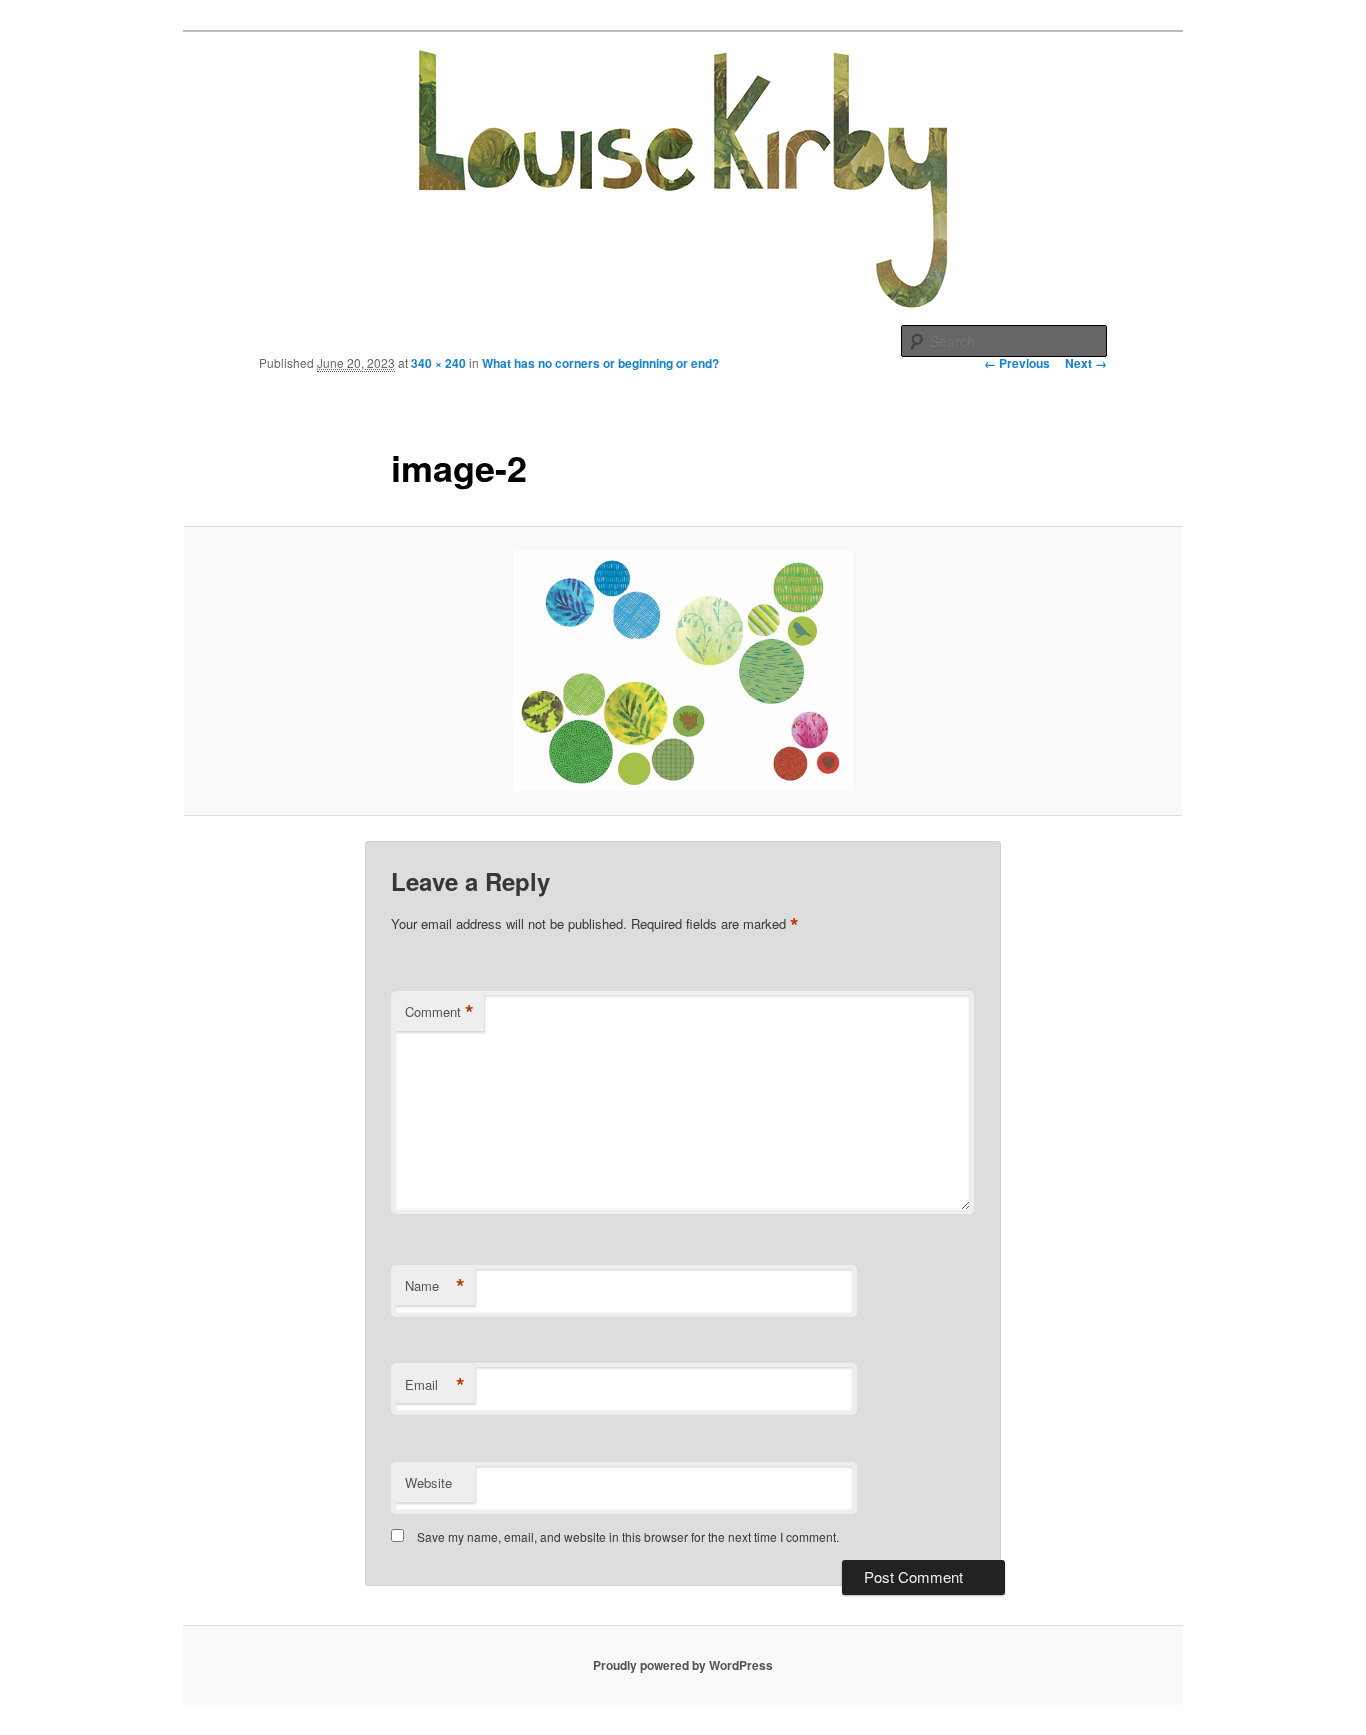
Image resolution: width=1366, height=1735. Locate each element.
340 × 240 (438, 363)
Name (435, 1286)
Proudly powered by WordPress (683, 1665)
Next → (1086, 363)
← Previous (1017, 363)
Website (428, 1482)
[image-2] (683, 671)
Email (435, 1385)
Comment (439, 1012)
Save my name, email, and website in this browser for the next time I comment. (628, 1536)
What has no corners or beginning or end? (600, 363)
